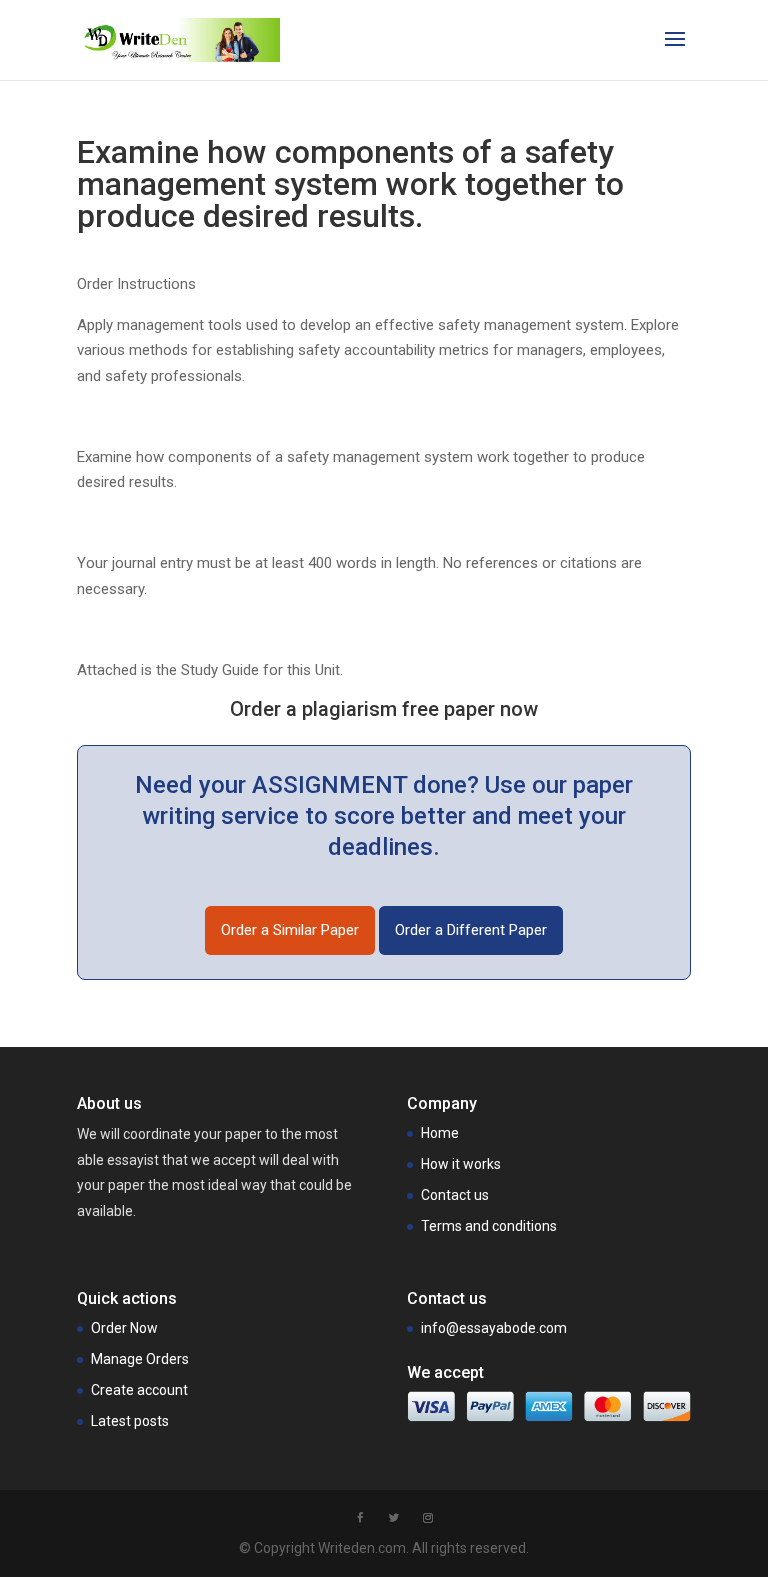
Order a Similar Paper (290, 930)
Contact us (455, 1195)
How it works (461, 1164)
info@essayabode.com (494, 1328)
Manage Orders (140, 1359)
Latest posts (130, 1421)
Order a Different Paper (471, 930)
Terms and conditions (489, 1226)
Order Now (124, 1328)
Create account (139, 1390)
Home (440, 1133)
